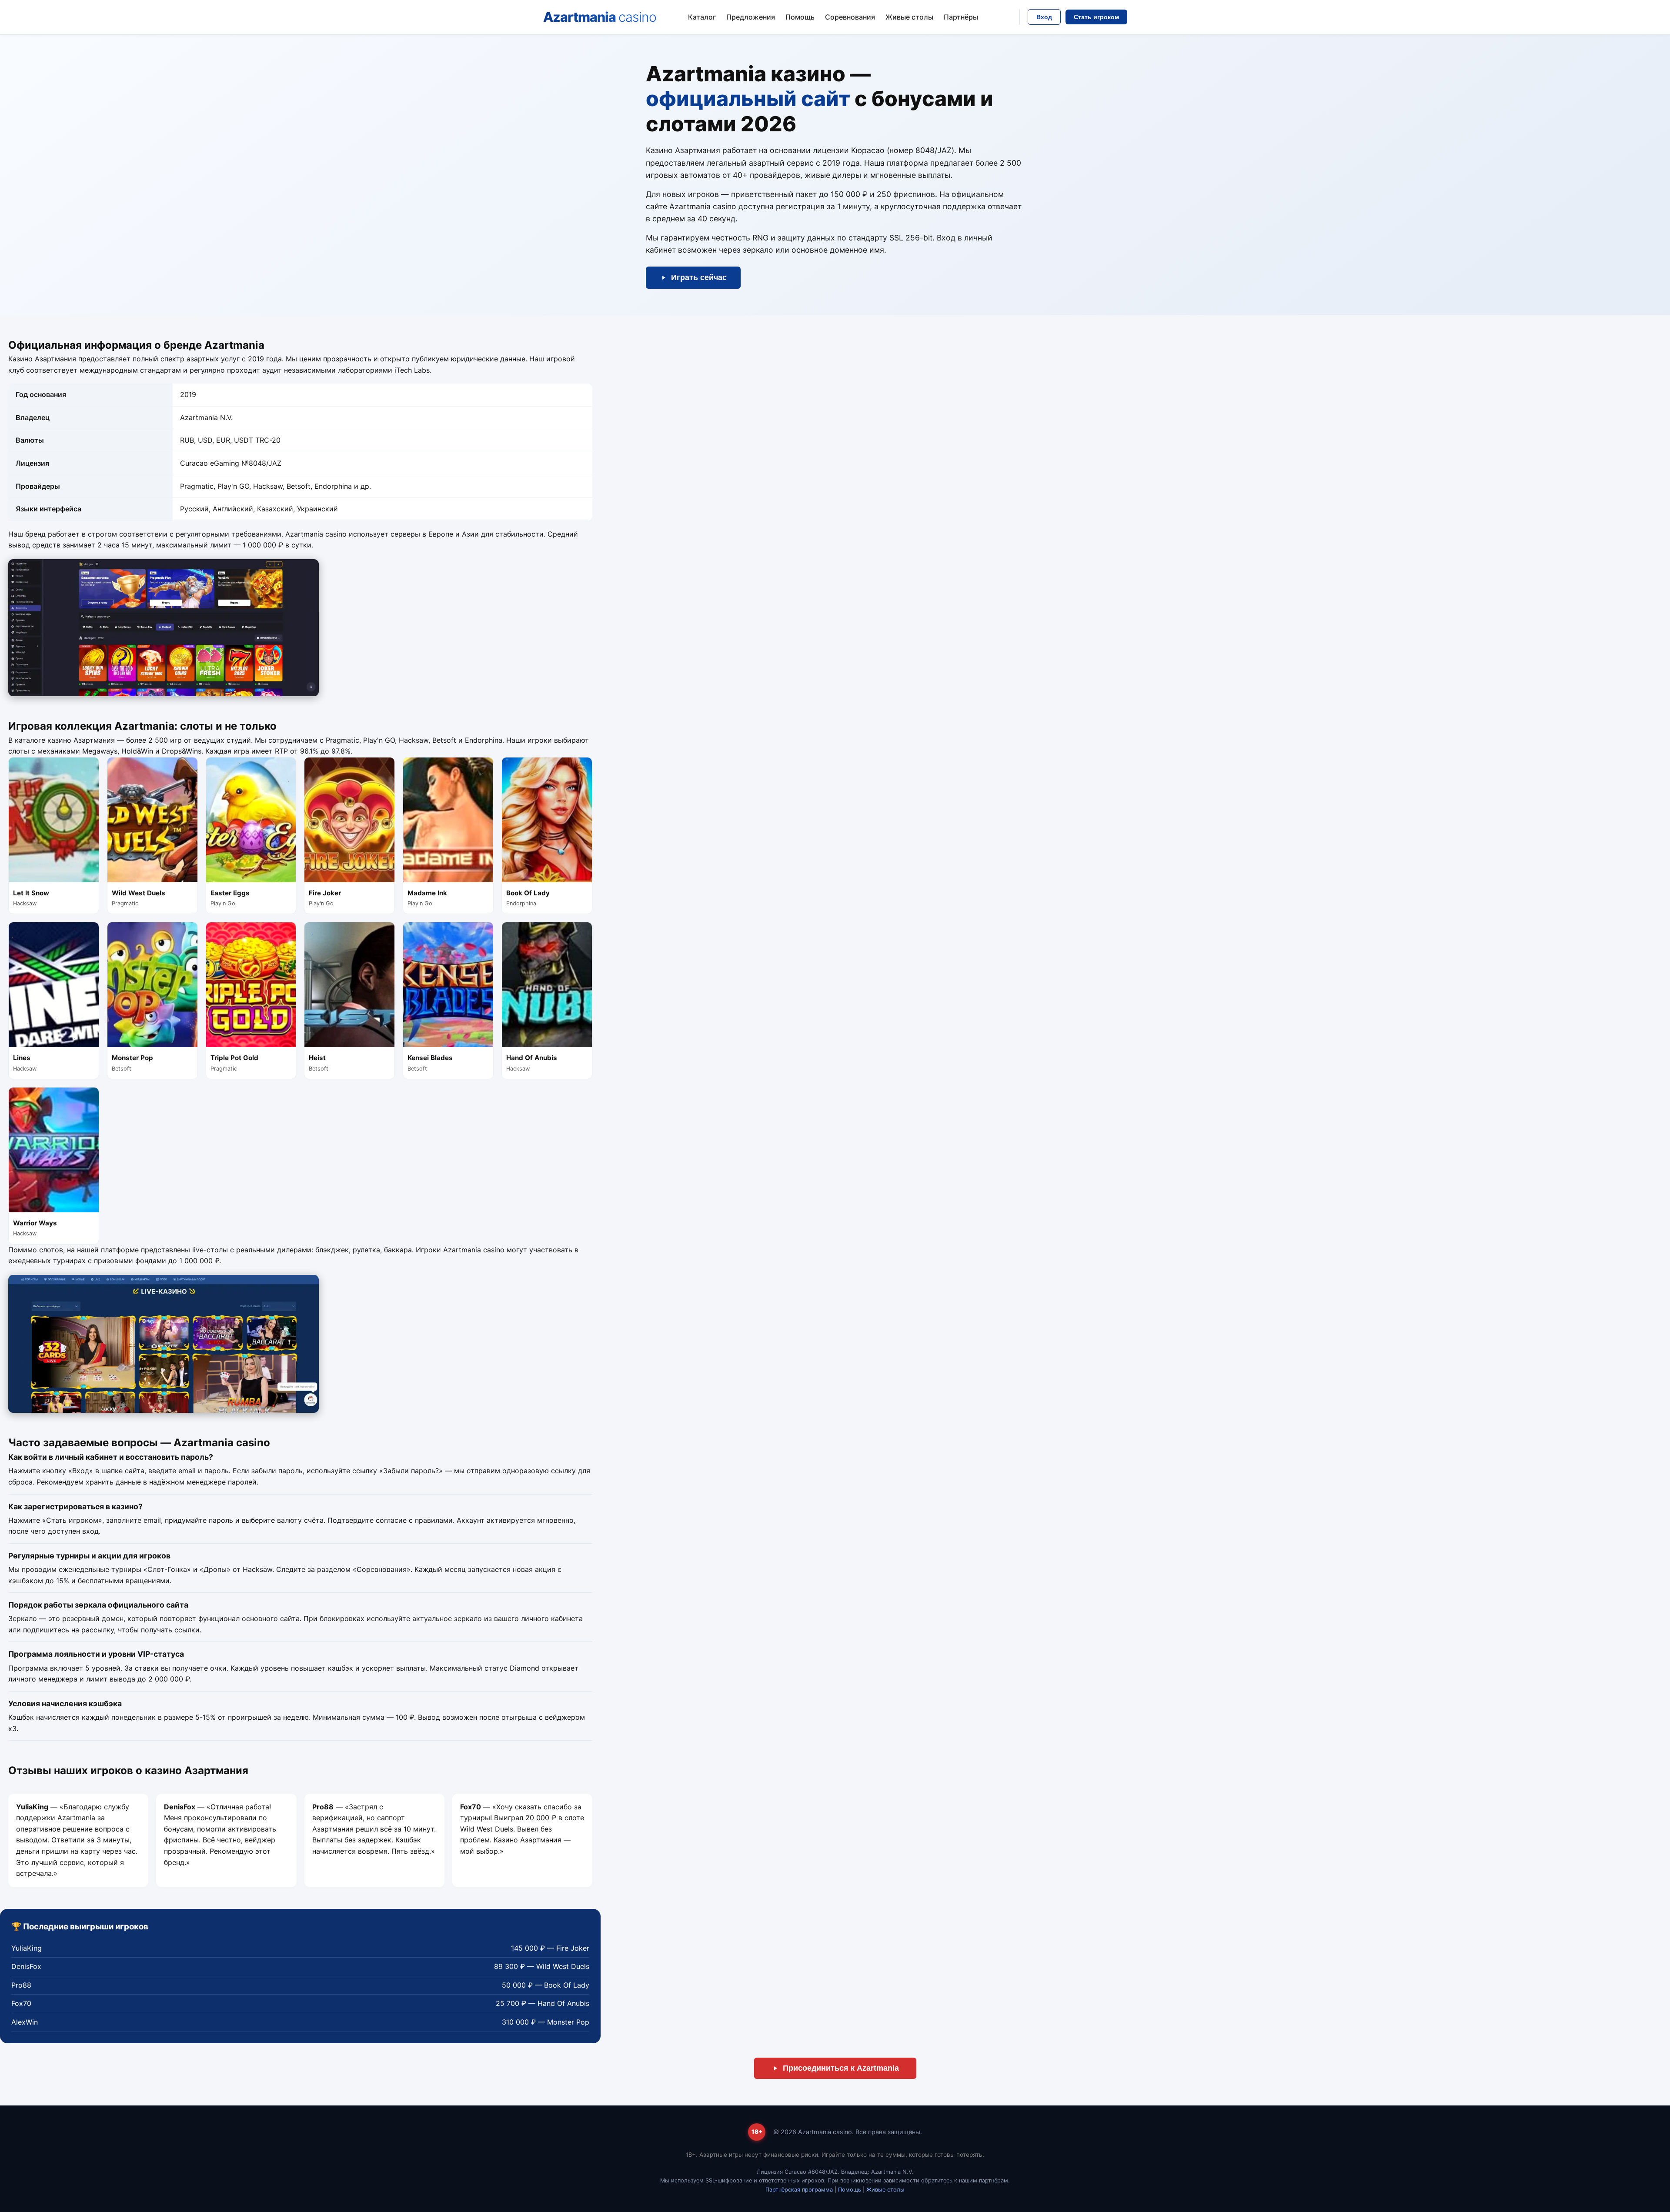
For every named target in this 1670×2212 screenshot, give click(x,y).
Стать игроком (1096, 17)
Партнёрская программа (799, 2190)
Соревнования (850, 17)
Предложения (751, 17)
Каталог (702, 17)
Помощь (800, 17)
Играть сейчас (699, 277)
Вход (1044, 17)
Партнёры (961, 17)
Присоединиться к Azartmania (841, 2068)
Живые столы (909, 17)
